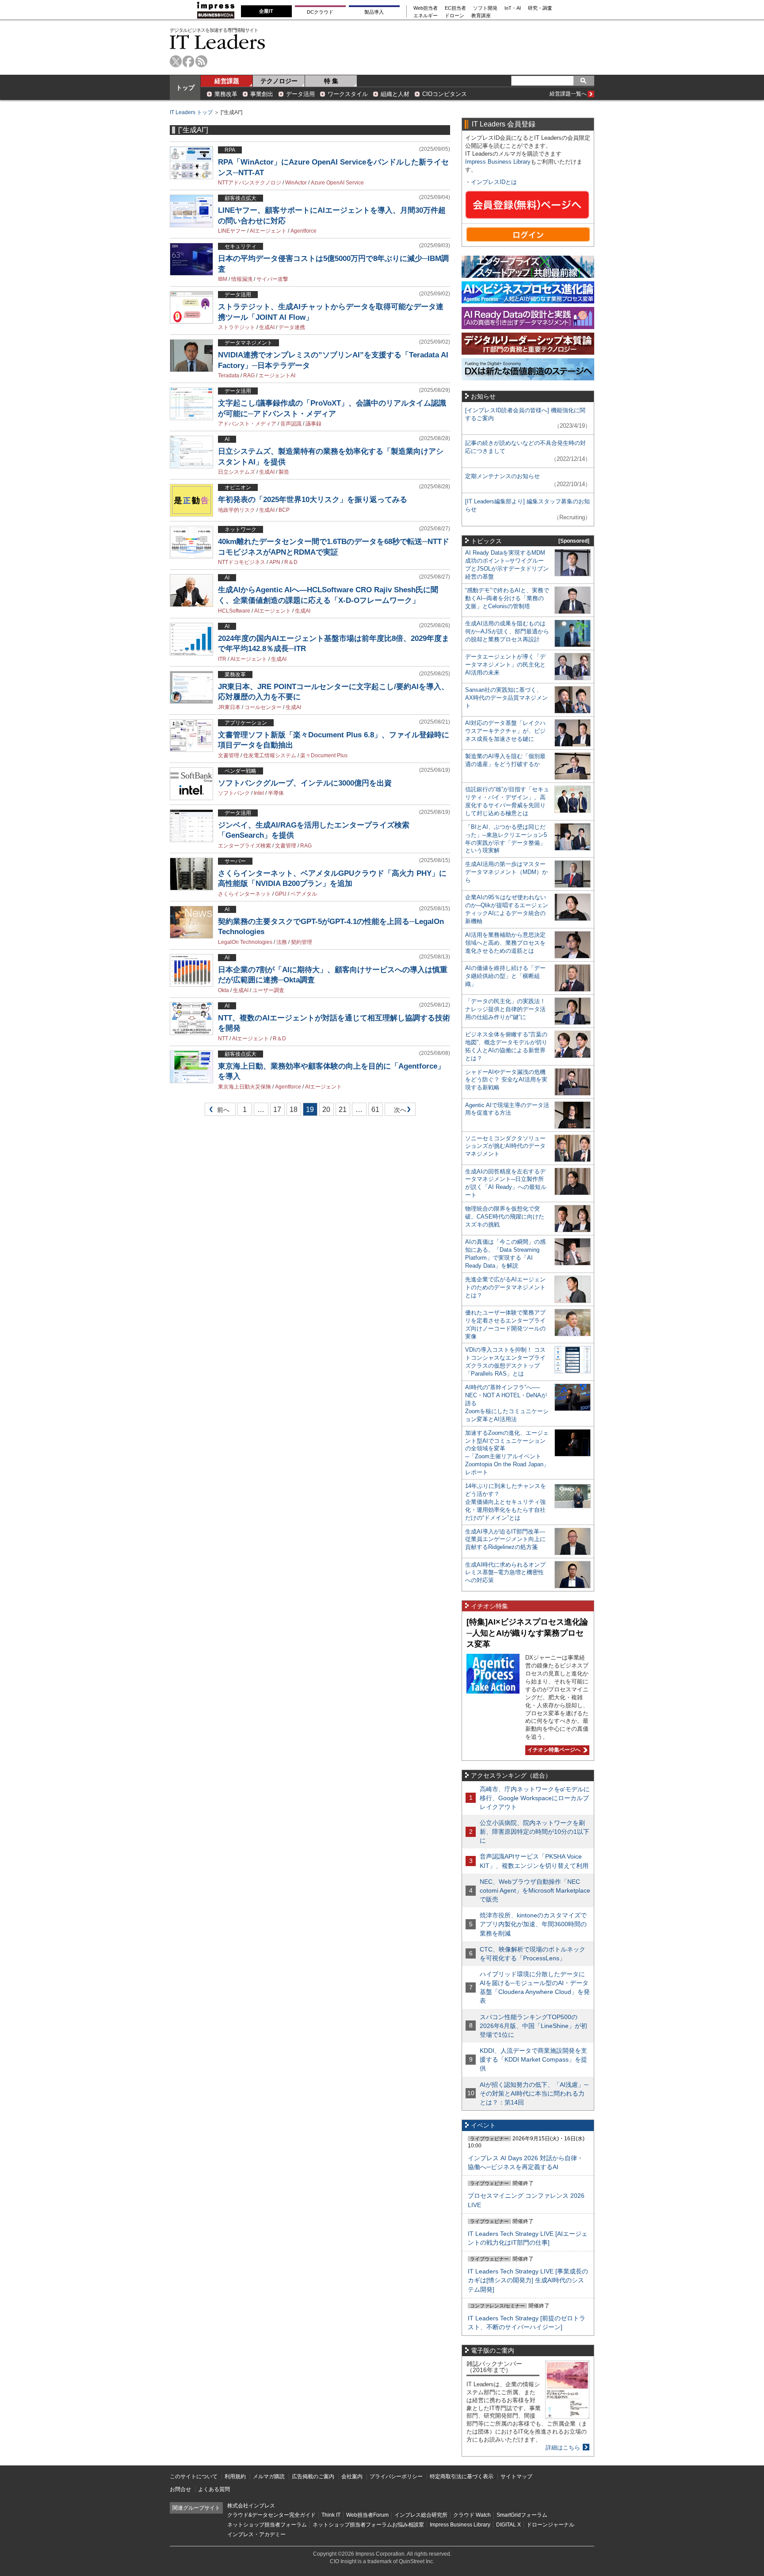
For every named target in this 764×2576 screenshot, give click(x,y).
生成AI (267, 327)
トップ (185, 88)
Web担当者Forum (367, 2515)
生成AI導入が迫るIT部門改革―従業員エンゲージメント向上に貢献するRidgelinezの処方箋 (505, 1539)
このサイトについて (194, 2476)
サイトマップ (516, 2476)
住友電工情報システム (270, 755)
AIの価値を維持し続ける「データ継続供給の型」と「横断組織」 (505, 976)
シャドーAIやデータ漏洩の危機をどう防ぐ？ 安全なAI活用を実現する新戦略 (506, 1080)
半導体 (276, 793)
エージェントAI (277, 376)
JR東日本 (229, 707)
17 (277, 1110)
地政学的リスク (237, 510)
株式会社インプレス (251, 2506)
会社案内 (352, 2476)
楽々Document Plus (324, 755)
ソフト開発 (485, 8)
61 (375, 1110)
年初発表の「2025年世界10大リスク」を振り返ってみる (313, 500)
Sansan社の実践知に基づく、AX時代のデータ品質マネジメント (506, 698)
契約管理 (302, 942)
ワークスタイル (348, 94)
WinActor (296, 183)
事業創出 (262, 94)
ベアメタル (304, 894)
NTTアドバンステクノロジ (250, 183)
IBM (223, 279)
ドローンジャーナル (550, 2525)
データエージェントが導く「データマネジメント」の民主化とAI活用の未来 (505, 665)
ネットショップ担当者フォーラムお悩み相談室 (368, 2525)
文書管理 (229, 755)
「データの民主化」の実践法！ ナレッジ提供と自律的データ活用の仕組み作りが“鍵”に (505, 1009)
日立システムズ (237, 472)
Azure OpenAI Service (337, 183)
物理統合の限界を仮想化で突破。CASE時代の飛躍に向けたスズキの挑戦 (505, 1217)
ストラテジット (237, 327)
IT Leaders (218, 42)
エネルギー (426, 16)
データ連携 (292, 327)
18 (294, 1110)
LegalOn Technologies (245, 942)
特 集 (331, 81)
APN (275, 562)
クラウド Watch (472, 2515)
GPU (281, 894)
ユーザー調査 (268, 990)
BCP (284, 510)
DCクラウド (320, 12)
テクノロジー (279, 81)
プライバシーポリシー (396, 2476)
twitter (176, 61)
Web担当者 (426, 8)
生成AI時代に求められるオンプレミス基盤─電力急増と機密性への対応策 (505, 1573)
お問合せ (180, 2489)
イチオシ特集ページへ (553, 1750)
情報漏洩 (242, 279)
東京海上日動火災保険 (244, 1087)
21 (343, 1110)
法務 (282, 942)
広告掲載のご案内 (313, 2476)
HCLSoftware (234, 611)
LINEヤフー (232, 231)
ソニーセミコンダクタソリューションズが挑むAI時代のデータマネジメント (505, 1146)
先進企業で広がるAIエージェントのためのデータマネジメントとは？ (505, 1287)
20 (326, 1110)
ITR (222, 659)
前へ (217, 1111)
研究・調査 (540, 8)
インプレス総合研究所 (421, 2515)
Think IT (331, 2515)
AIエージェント (268, 231)
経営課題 (227, 81)
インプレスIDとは (494, 182)
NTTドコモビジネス (242, 562)
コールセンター (263, 707)
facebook (189, 61)
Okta (223, 990)
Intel (259, 793)
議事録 (313, 424)
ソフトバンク (234, 793)
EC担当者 (455, 8)
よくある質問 (214, 2489)
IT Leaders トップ (191, 112)
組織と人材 (395, 94)
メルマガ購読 (269, 2476)
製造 (284, 472)
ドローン (455, 16)
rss (201, 61)
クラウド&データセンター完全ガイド (271, 2515)
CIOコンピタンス (445, 94)
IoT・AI (513, 8)
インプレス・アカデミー (256, 2534)
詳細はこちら (563, 2448)
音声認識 (291, 424)
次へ (399, 1111)
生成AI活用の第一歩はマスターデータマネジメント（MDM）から (506, 872)
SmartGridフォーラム (522, 2515)
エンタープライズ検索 (244, 846)
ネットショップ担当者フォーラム (267, 2525)
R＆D (291, 562)
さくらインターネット (244, 894)
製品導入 (374, 12)
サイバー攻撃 (272, 279)
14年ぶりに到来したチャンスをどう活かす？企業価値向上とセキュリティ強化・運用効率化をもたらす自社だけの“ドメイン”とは (506, 1502)
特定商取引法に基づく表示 (462, 2476)
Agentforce (304, 231)
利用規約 (235, 2476)
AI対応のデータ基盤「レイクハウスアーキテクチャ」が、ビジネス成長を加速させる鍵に (505, 731)
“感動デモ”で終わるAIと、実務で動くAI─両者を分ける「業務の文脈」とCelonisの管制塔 (507, 598)
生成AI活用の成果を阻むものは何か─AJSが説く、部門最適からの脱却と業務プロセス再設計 (507, 631)
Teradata (229, 376)
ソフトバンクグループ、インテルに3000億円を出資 (305, 783)
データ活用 (300, 94)
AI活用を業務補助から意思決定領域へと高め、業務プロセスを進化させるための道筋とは (505, 943)
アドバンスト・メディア (247, 424)
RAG (249, 376)
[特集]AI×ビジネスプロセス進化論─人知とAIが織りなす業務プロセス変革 (527, 1633)
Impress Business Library (498, 162)
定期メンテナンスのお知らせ (502, 476)
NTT (223, 1039)
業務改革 (226, 94)
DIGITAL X (508, 2525)
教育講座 (481, 16)
